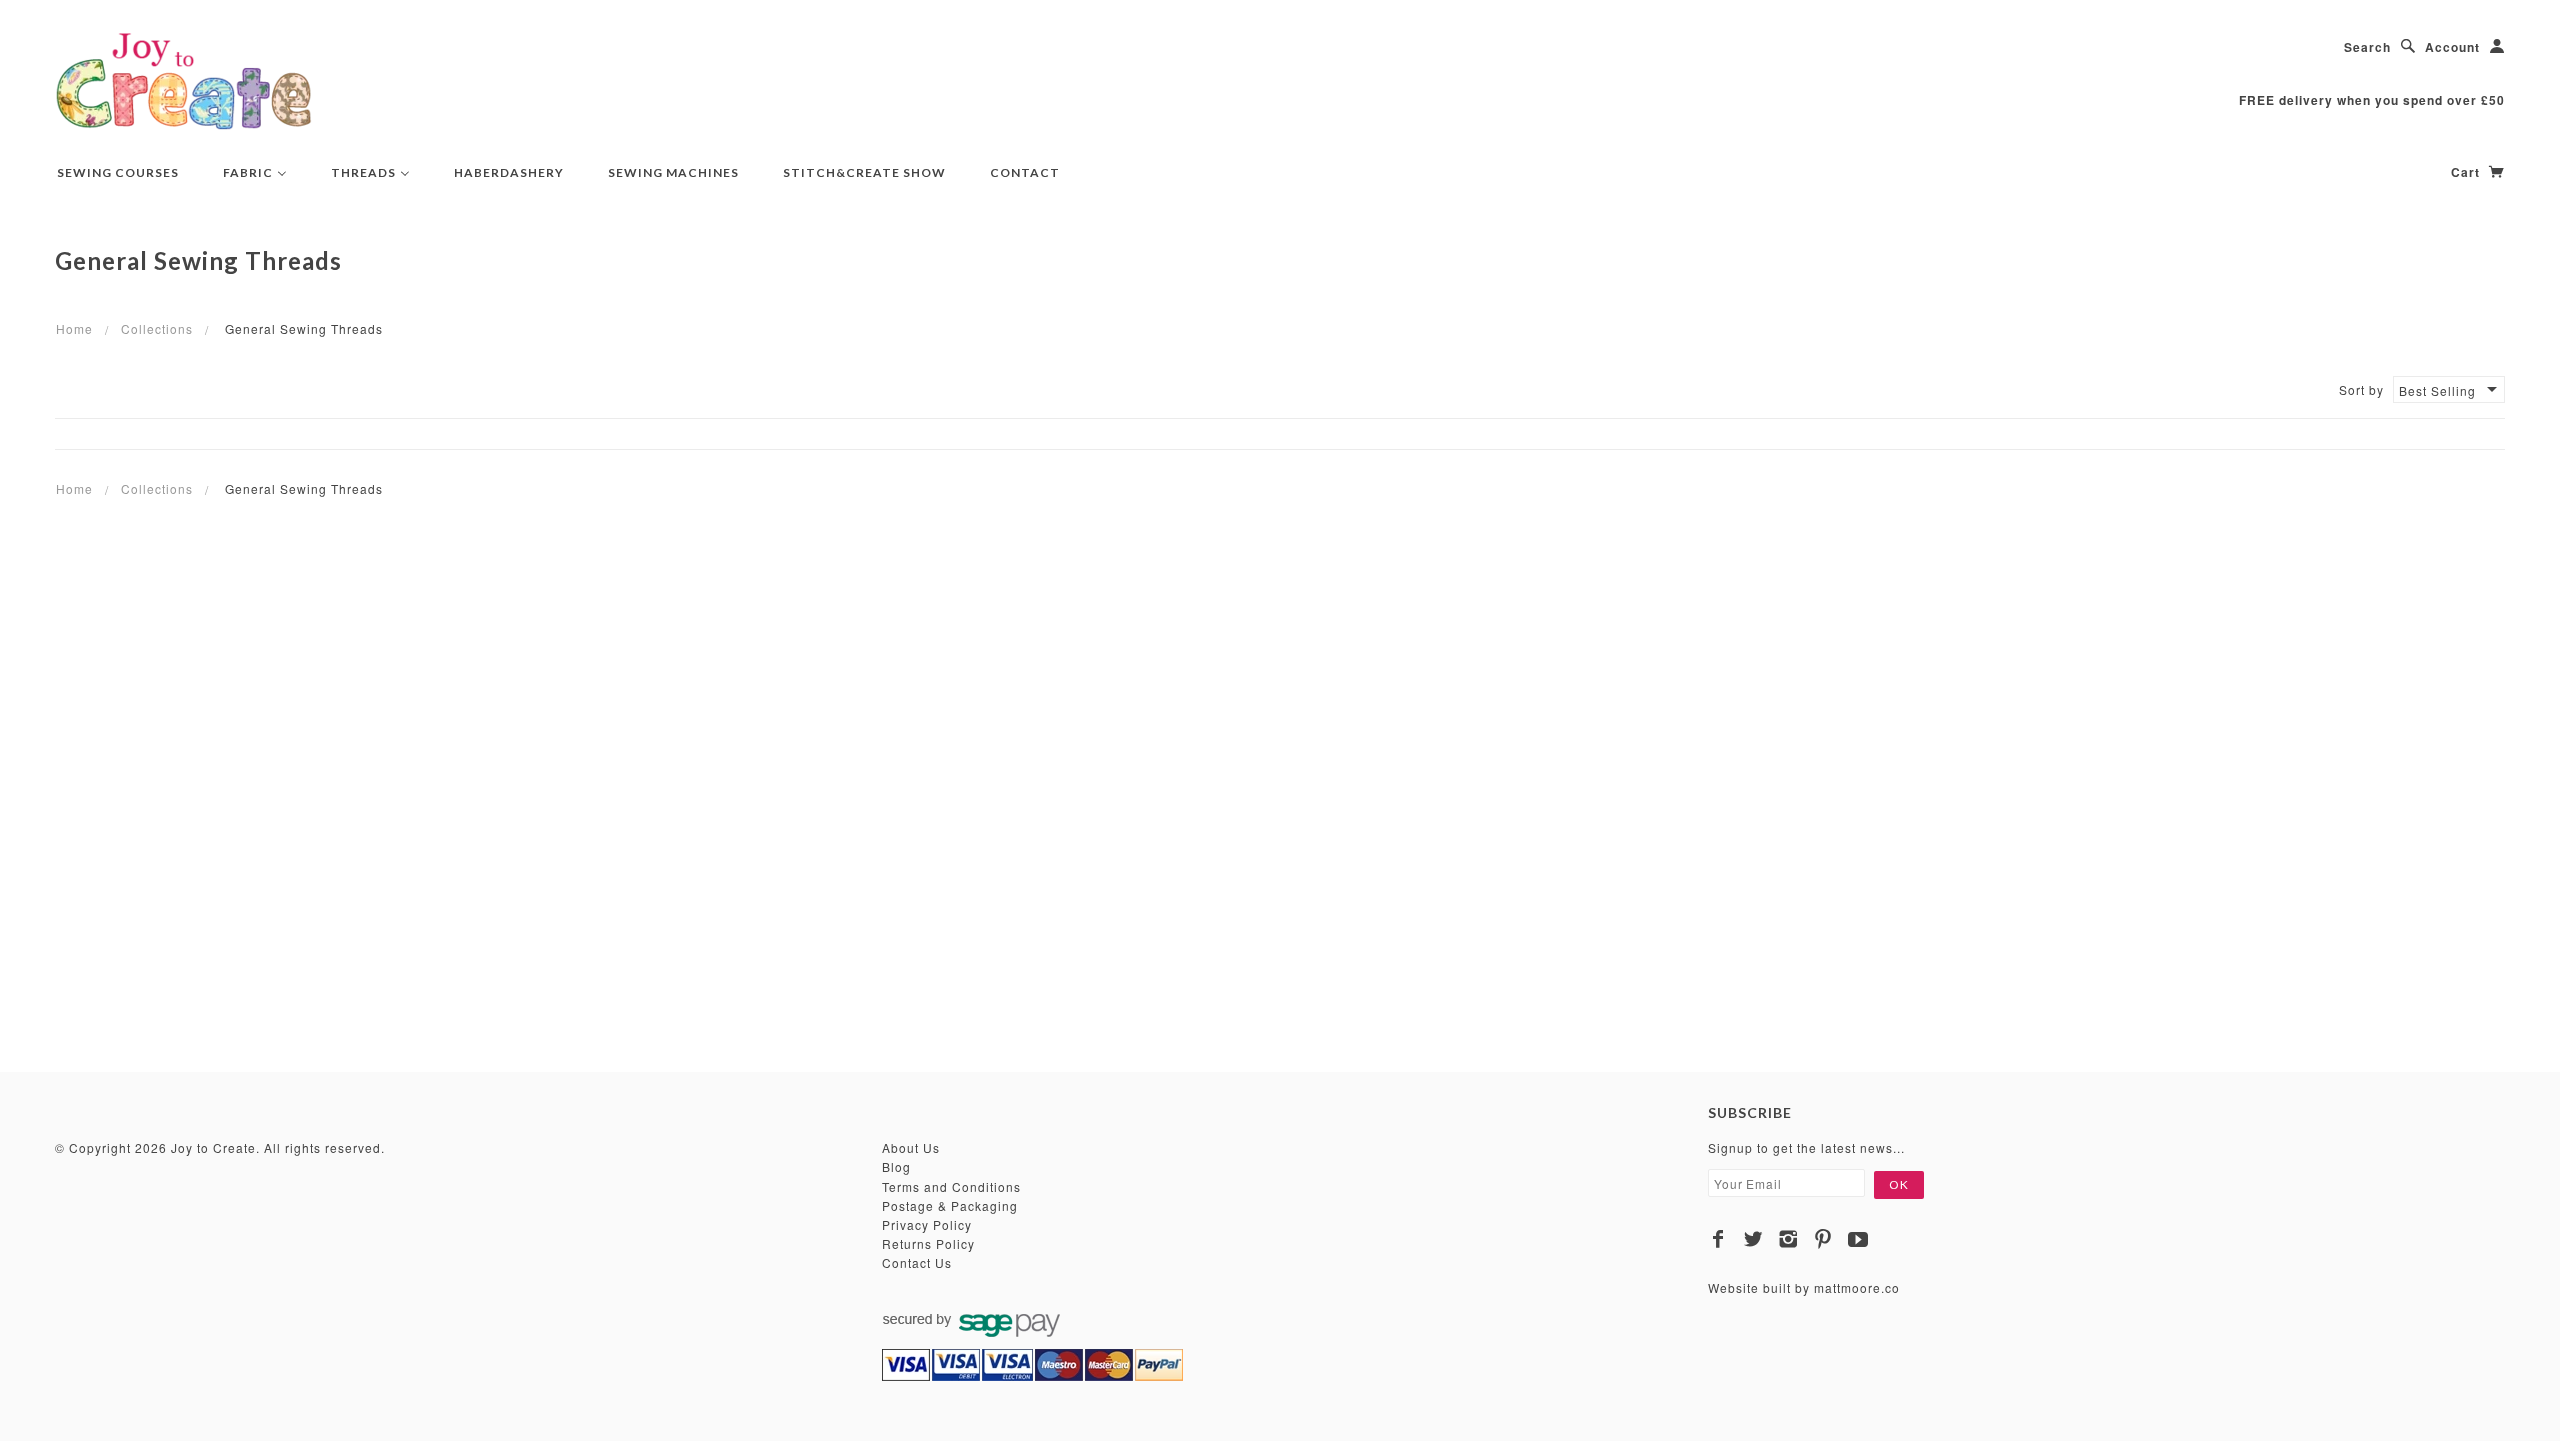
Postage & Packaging (950, 1205)
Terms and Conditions (951, 1186)
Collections (157, 328)
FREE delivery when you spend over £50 (2372, 100)
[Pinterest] (1823, 1239)
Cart (2467, 172)
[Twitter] (1753, 1239)
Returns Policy (928, 1243)
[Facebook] (1718, 1239)
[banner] (184, 80)
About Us (911, 1147)
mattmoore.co (1857, 1287)
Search (2367, 47)
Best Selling (2437, 390)
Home (74, 328)
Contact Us (917, 1262)
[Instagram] (1788, 1239)
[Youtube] (1858, 1239)
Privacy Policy (927, 1224)
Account (2452, 47)
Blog (896, 1166)
